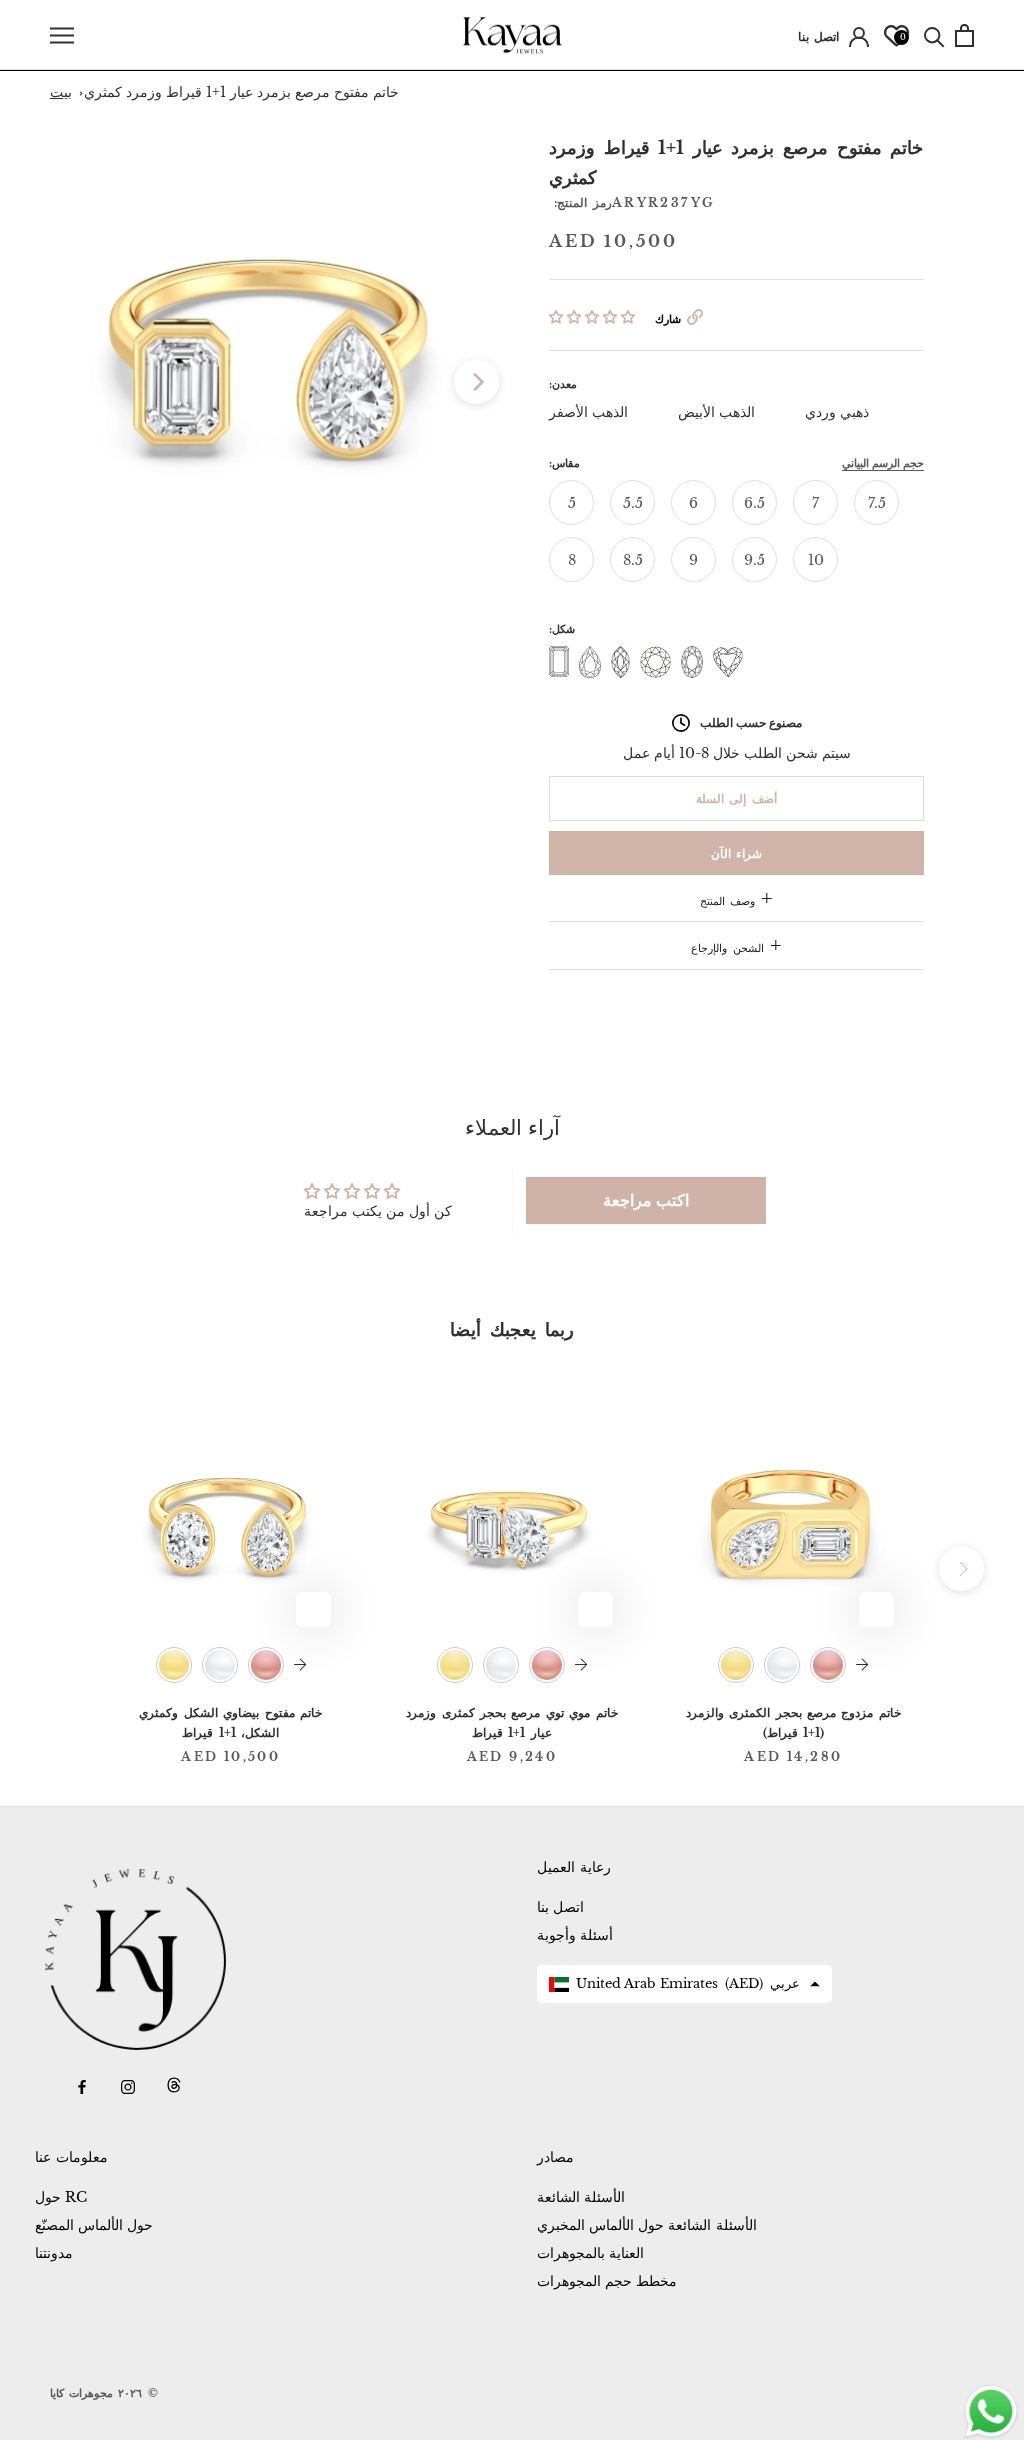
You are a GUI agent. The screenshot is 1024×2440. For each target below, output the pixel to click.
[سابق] (72, 381)
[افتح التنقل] (62, 35)
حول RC (61, 2197)
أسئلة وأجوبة (575, 1935)
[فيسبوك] (82, 2085)
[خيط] (174, 2085)
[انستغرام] (128, 2085)
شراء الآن (736, 853)
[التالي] (476, 381)
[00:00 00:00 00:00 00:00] (274, 358)
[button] (592, 317)
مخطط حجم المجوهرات (607, 2281)
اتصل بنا (818, 37)
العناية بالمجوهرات (590, 2253)
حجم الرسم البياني (883, 463)
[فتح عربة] (964, 35)
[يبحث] (934, 35)
